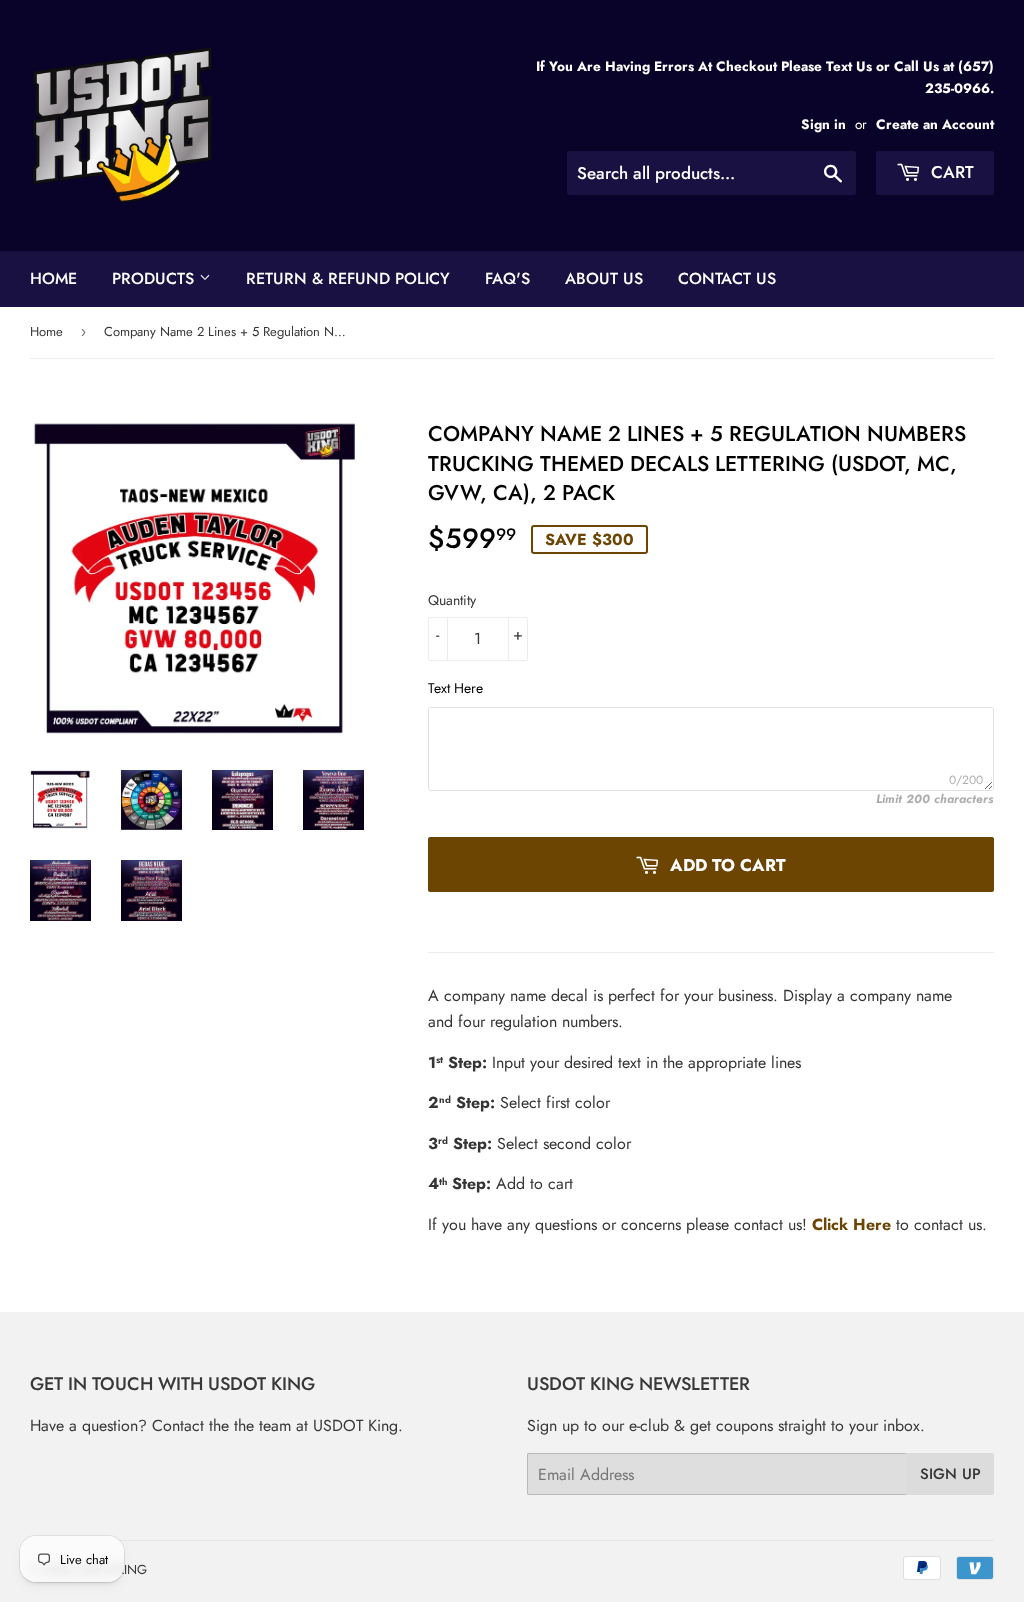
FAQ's (507, 278)
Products (155, 278)
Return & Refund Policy (348, 278)
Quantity (452, 600)
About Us (604, 278)
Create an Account (935, 124)
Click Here (851, 1224)
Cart (950, 172)
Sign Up (950, 1474)
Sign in (823, 124)
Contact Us (727, 278)
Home (53, 278)
